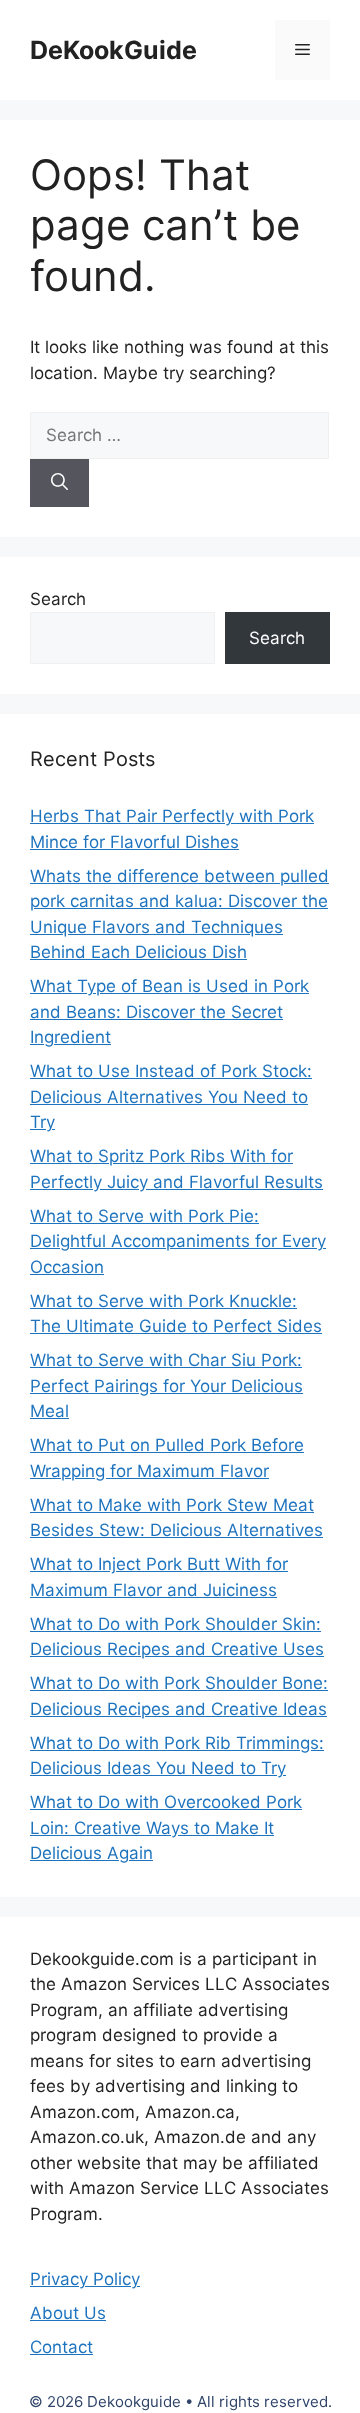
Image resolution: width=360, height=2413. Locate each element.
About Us (68, 2313)
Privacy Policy (85, 2279)
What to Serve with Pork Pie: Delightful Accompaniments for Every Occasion (178, 1241)
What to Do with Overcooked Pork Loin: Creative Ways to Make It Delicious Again (166, 1827)
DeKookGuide (113, 50)
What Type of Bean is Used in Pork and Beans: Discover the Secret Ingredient (169, 1011)
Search (58, 599)
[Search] (59, 483)
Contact (61, 2347)
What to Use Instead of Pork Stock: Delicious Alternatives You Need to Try (171, 1096)
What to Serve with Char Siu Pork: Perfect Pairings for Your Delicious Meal (166, 1385)
